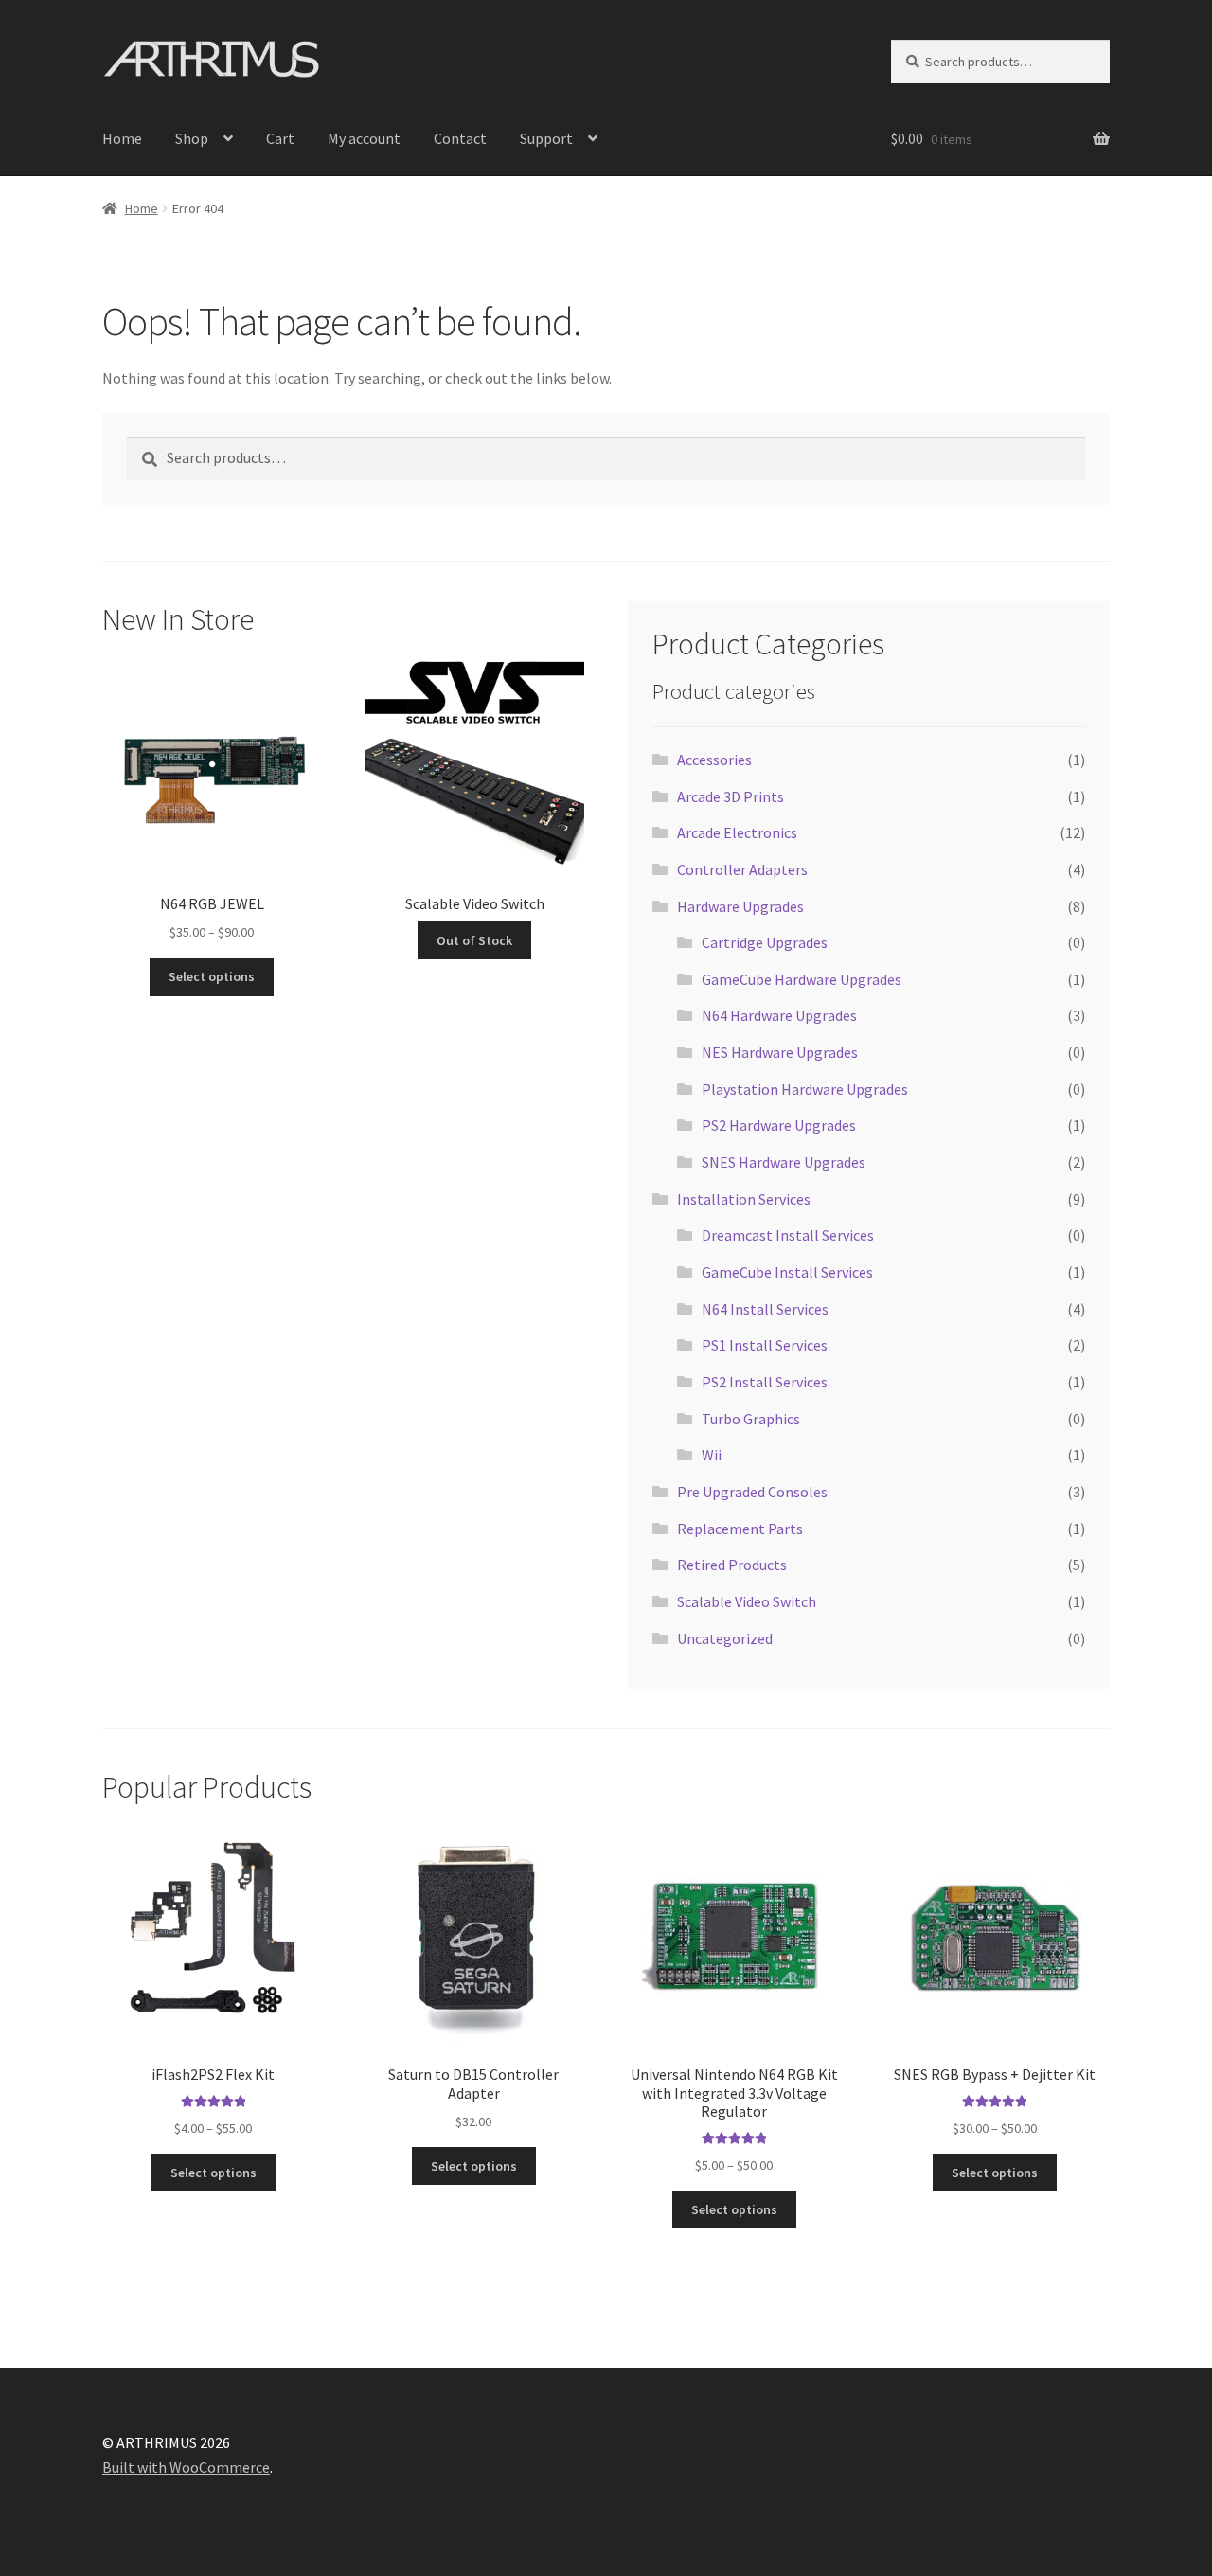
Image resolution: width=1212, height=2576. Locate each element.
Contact (460, 138)
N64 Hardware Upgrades (779, 1015)
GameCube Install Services (787, 1272)
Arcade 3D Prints (731, 796)
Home (122, 138)
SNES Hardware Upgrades (784, 1162)
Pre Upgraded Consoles (752, 1492)
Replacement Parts (740, 1529)
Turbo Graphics (751, 1419)
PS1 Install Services (765, 1345)
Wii (712, 1455)
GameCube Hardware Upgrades (802, 979)
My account (364, 138)
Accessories (714, 760)
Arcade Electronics (737, 832)
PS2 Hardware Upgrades (779, 1125)
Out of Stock (474, 940)
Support (546, 138)
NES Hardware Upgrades (780, 1052)
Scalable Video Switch (747, 1601)
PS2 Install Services (765, 1382)
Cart (280, 138)
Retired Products (732, 1565)
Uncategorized (725, 1638)
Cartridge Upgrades (765, 942)
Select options (212, 976)
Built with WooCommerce (186, 2467)
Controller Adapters (742, 869)
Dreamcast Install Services (788, 1235)
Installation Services (744, 1199)
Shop (192, 138)
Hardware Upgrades (740, 906)
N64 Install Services (765, 1309)
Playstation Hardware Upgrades (805, 1089)
